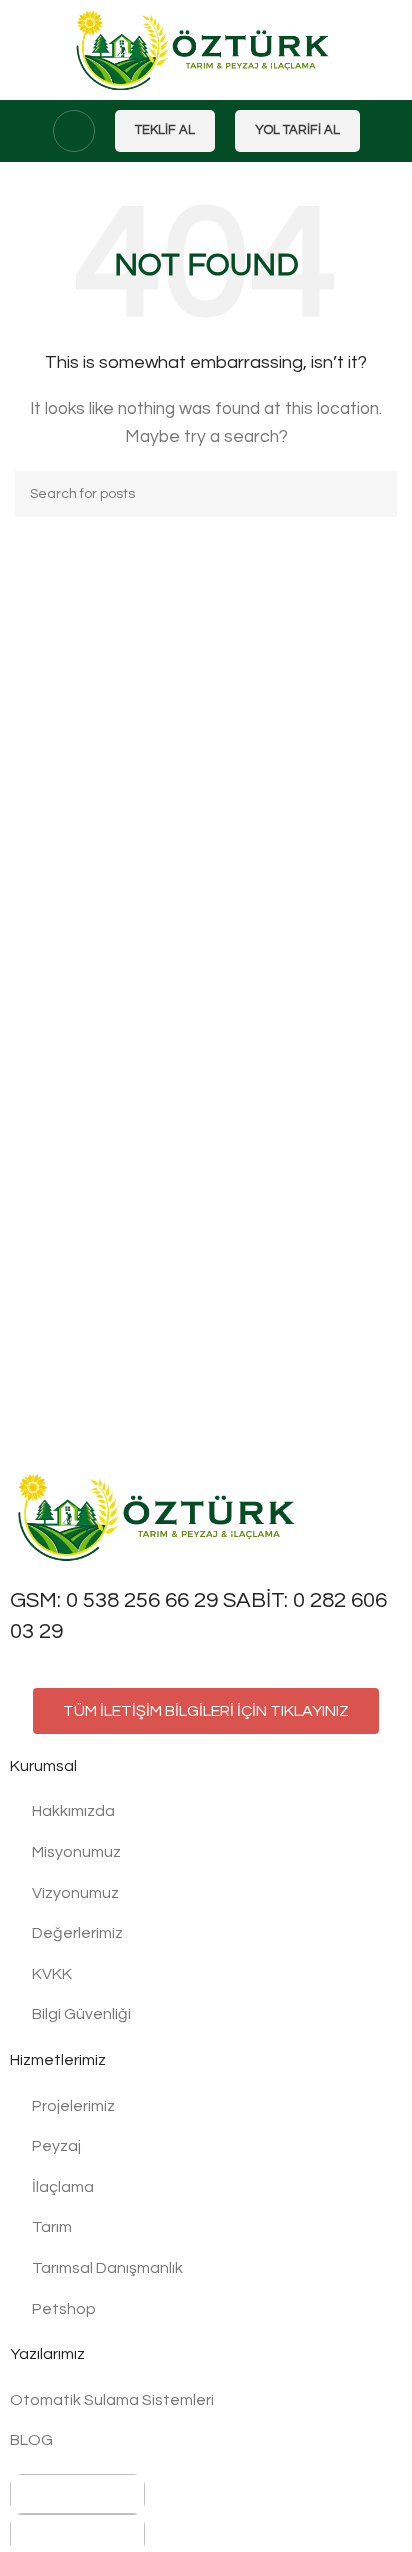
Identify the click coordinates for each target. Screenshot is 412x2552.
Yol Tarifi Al (297, 130)
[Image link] (160, 1516)
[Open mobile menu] (74, 131)
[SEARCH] (374, 494)
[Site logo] (206, 49)
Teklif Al (165, 130)
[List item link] (206, 1812)
